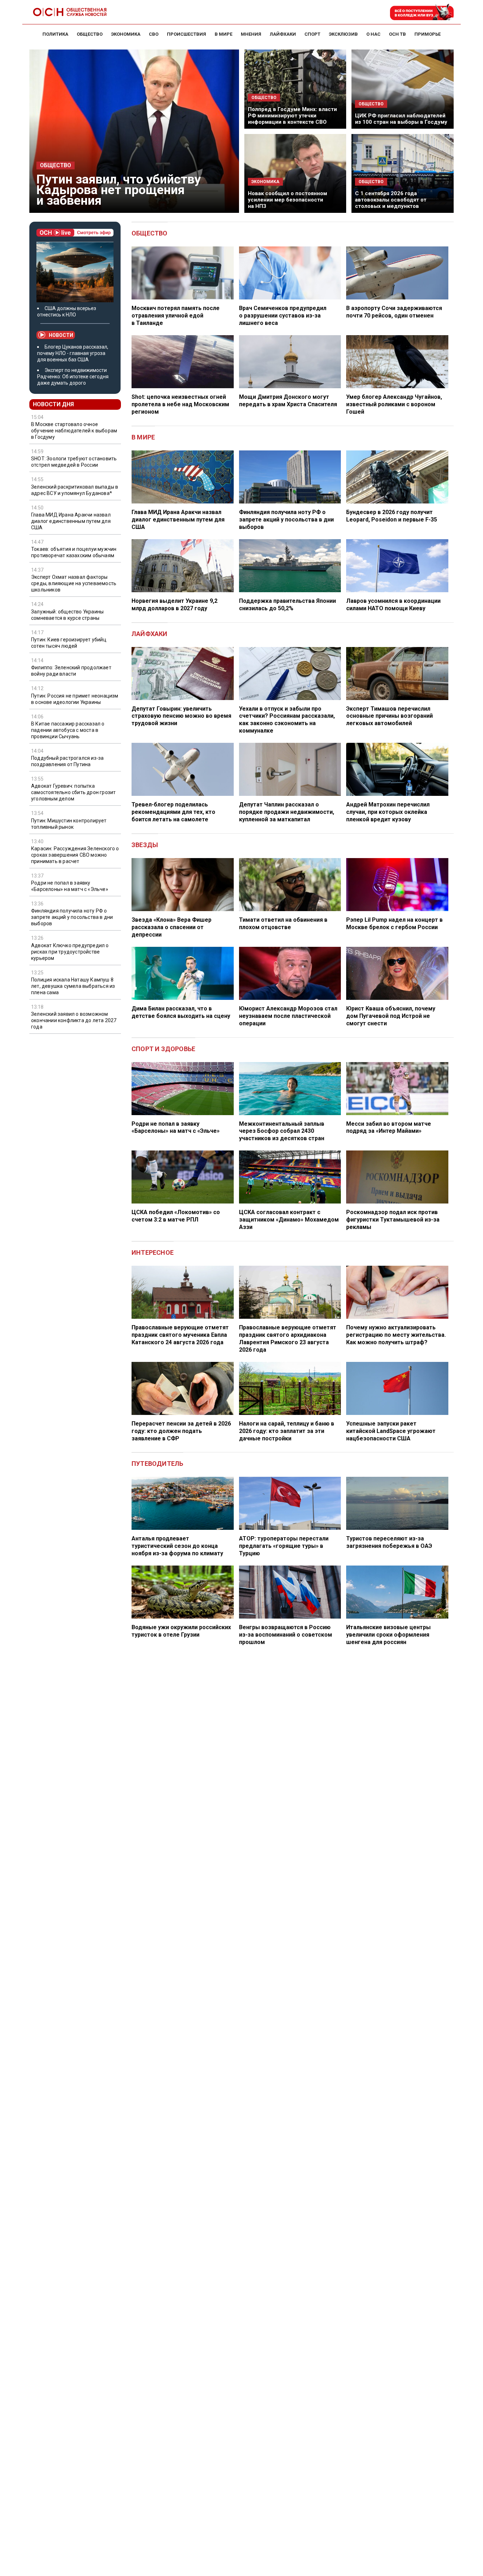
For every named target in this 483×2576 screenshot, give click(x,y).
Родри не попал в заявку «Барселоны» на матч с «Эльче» (70, 886)
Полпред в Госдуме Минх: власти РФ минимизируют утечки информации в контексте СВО (292, 116)
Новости (61, 335)
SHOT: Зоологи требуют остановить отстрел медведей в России (74, 462)
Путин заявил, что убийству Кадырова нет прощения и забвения (119, 190)
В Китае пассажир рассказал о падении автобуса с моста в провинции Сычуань (68, 730)
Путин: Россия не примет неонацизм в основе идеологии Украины (75, 699)
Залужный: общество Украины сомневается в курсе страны (67, 615)
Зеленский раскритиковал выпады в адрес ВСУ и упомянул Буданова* (75, 490)
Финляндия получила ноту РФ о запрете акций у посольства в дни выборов (72, 917)
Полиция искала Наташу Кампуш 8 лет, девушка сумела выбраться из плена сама (73, 986)
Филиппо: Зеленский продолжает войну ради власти (71, 671)
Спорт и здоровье (163, 1049)
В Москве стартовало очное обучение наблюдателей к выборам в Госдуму (74, 431)
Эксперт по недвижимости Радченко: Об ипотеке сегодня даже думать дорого (73, 377)
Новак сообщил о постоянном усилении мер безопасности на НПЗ (287, 200)
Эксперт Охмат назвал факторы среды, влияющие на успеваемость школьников (74, 584)
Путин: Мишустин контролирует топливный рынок (69, 824)
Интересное (153, 1252)
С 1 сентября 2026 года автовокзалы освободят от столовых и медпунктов (391, 200)
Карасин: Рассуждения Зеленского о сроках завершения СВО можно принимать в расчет (75, 855)
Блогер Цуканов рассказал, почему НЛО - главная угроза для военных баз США (73, 353)
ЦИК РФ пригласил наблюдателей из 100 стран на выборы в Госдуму (401, 119)
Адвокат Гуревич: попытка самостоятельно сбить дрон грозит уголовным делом (73, 792)
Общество (56, 165)
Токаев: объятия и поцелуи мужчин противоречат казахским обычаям (74, 552)
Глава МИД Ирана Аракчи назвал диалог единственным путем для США (71, 521)
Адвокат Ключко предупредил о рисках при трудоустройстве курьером (70, 952)
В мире (143, 437)
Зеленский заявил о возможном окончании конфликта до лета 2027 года (74, 1020)
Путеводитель (157, 1464)
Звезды (145, 845)
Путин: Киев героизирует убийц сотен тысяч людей (69, 643)
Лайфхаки (150, 634)
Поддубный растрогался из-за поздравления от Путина (67, 761)
